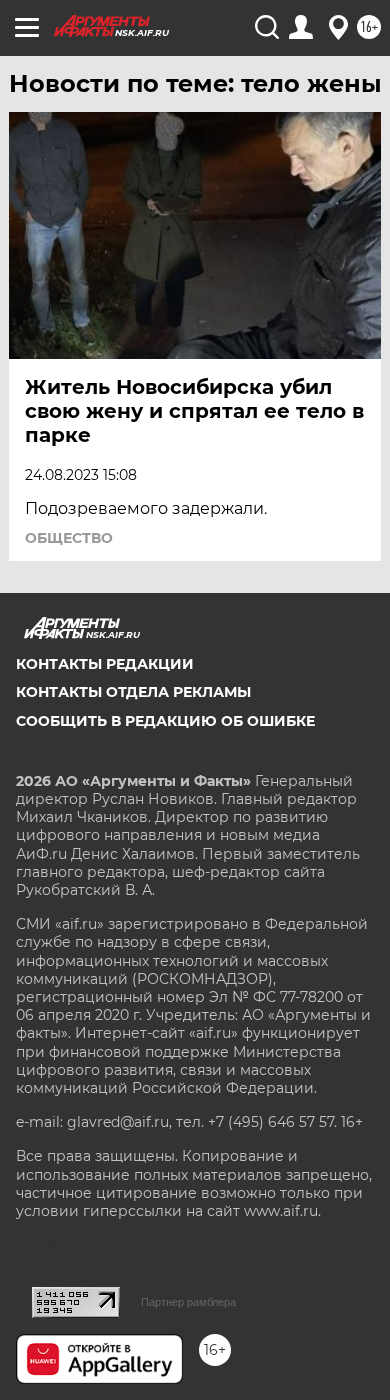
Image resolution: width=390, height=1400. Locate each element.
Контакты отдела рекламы (133, 692)
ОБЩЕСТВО (69, 538)
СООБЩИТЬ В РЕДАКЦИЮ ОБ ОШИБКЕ (165, 721)
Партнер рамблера (188, 1302)
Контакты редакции (105, 664)
